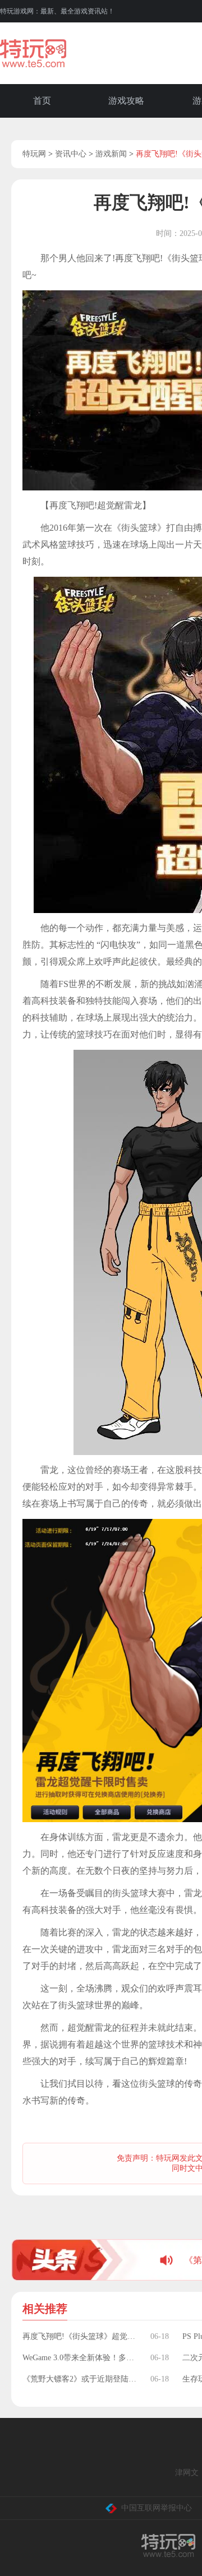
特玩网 (34, 154)
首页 (42, 101)
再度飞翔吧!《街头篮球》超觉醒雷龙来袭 (81, 2336)
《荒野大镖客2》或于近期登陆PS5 (81, 2379)
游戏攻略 (126, 101)
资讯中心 (71, 154)
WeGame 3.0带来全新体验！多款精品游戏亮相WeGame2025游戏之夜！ (81, 2358)
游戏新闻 (111, 154)
